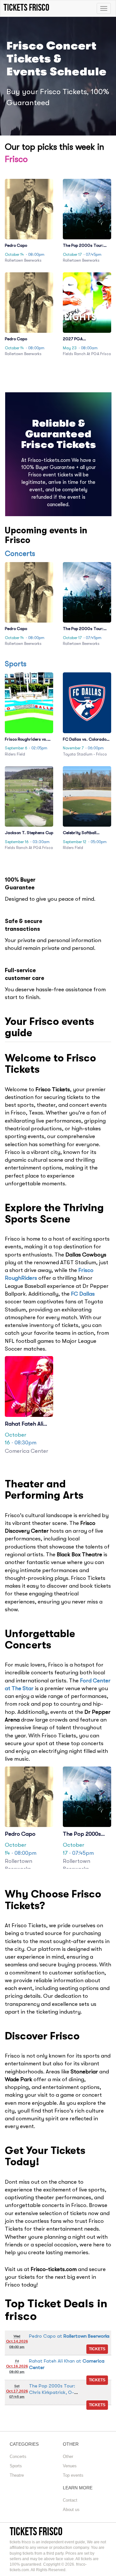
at (69, 2336)
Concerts (20, 554)
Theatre (17, 2475)
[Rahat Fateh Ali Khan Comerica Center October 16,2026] (97, 2380)
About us (71, 2510)
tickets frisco (36, 2531)
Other (68, 2456)
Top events (73, 2475)
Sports (16, 664)
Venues (70, 2466)
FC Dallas (83, 1294)
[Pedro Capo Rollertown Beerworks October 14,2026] (97, 2349)
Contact (70, 2500)
